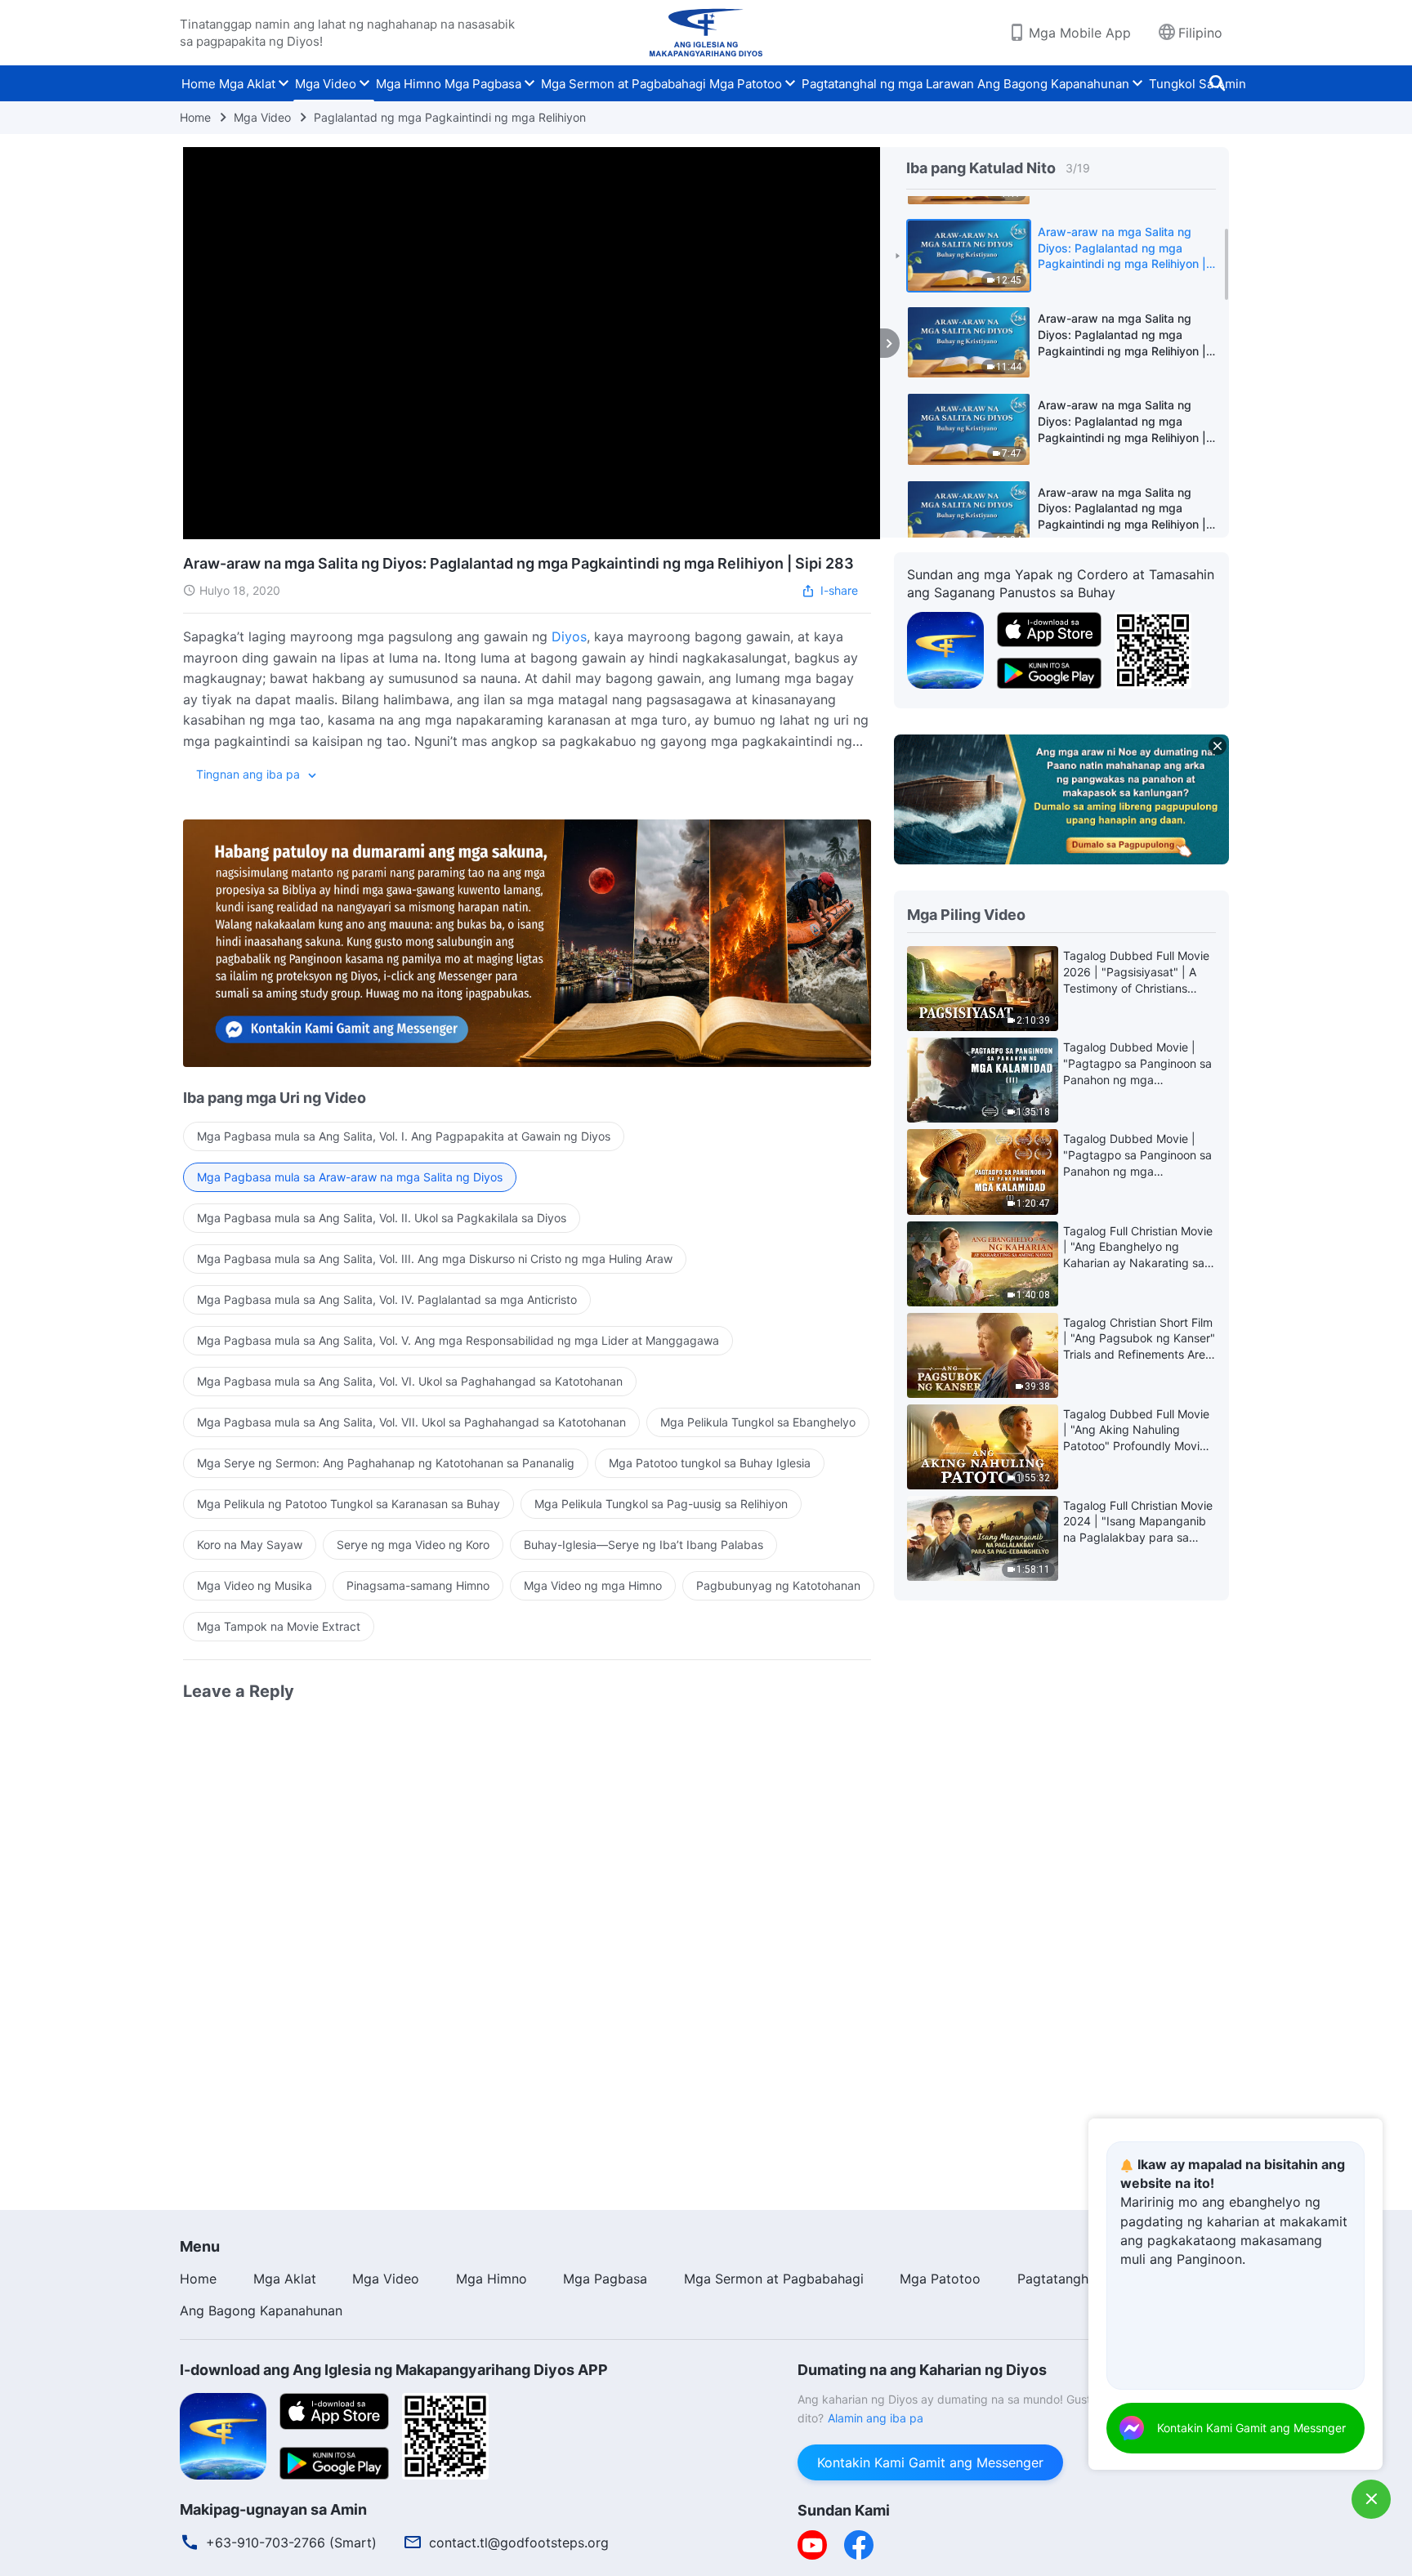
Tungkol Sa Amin (1198, 84)
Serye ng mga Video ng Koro (413, 1545)
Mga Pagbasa (483, 84)
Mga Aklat (247, 84)
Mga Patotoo (746, 84)
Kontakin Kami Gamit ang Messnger (1251, 2428)
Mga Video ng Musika (255, 1585)
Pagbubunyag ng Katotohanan (778, 1585)
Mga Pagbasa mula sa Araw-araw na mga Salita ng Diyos (350, 1177)
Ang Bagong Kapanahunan (1053, 84)
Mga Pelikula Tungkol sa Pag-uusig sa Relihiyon (661, 1504)
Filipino (1200, 33)
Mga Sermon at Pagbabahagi (623, 84)
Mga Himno (409, 84)
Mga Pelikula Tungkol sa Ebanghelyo (758, 1422)
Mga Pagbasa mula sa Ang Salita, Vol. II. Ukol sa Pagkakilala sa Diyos (382, 1218)
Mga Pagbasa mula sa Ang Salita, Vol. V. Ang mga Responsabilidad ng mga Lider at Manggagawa (458, 1340)
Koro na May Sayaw (250, 1545)
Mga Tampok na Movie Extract (279, 1626)
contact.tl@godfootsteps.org (519, 2543)
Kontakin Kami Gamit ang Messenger (930, 2462)
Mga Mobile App (1080, 33)
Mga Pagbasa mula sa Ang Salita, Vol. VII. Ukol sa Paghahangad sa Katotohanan (411, 1422)
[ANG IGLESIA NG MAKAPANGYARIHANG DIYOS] (706, 33)
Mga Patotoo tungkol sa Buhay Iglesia (710, 1463)
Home (199, 84)
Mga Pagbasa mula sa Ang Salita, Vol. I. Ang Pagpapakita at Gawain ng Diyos (404, 1136)
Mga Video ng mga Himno (593, 1585)
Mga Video (326, 84)
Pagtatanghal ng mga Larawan (888, 84)
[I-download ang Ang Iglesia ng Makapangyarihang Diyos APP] (223, 2435)
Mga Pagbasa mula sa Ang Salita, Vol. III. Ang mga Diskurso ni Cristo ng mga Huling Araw (435, 1259)
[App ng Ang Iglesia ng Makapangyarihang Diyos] (945, 649)
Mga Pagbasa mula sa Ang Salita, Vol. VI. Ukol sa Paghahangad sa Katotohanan (410, 1381)
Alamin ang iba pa (876, 2418)
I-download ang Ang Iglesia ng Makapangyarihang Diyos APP (394, 2370)
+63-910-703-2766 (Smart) (291, 2543)
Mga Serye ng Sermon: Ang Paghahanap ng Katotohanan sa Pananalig (386, 1463)
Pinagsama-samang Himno (418, 1585)
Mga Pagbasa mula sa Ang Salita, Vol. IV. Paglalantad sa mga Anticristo (387, 1299)
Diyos (569, 636)
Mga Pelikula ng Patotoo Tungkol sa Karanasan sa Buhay (349, 1504)
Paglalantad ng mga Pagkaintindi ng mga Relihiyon (450, 117)
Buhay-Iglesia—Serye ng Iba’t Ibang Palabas (643, 1545)
